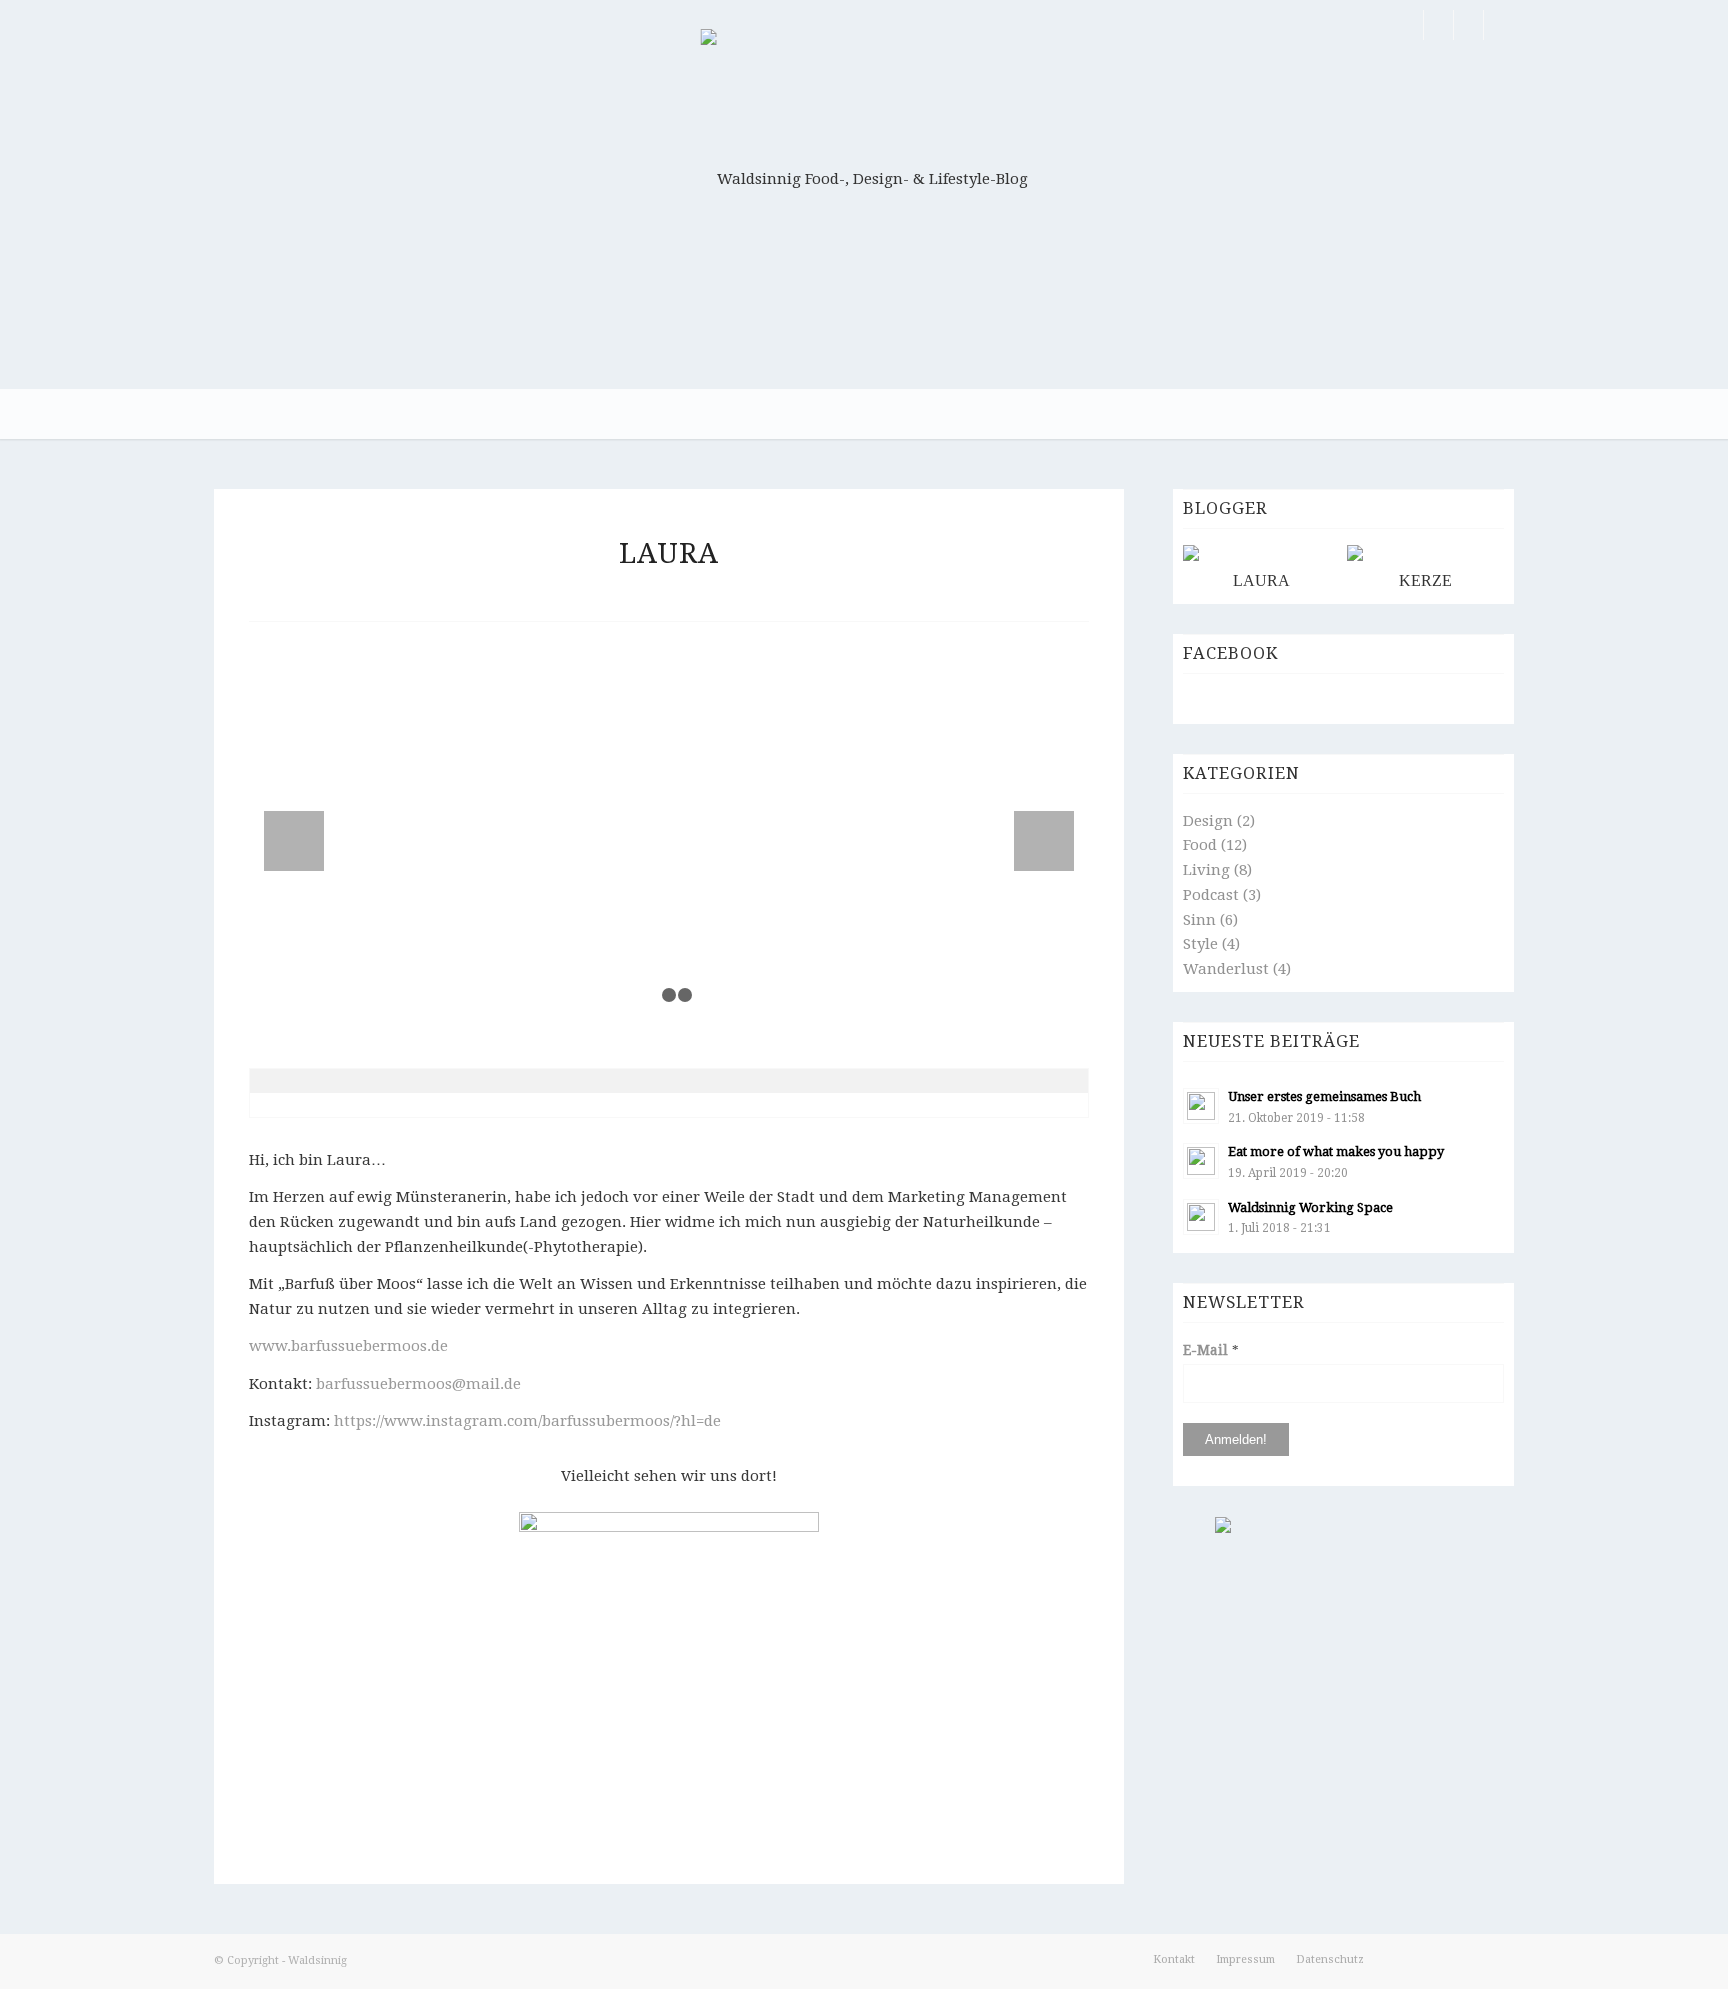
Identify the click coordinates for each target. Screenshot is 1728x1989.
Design (1208, 821)
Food (1200, 845)
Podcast (1211, 895)
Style (1200, 944)
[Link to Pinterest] (1438, 25)
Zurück (294, 841)
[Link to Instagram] (1468, 25)
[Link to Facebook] (1408, 25)
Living (1206, 870)
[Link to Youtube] (1499, 25)
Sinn (1199, 920)
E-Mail (1211, 1350)
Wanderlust (1226, 969)
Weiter (1044, 841)
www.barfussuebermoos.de (348, 1346)
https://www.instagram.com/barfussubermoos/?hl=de (527, 1421)
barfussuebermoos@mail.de (418, 1384)
